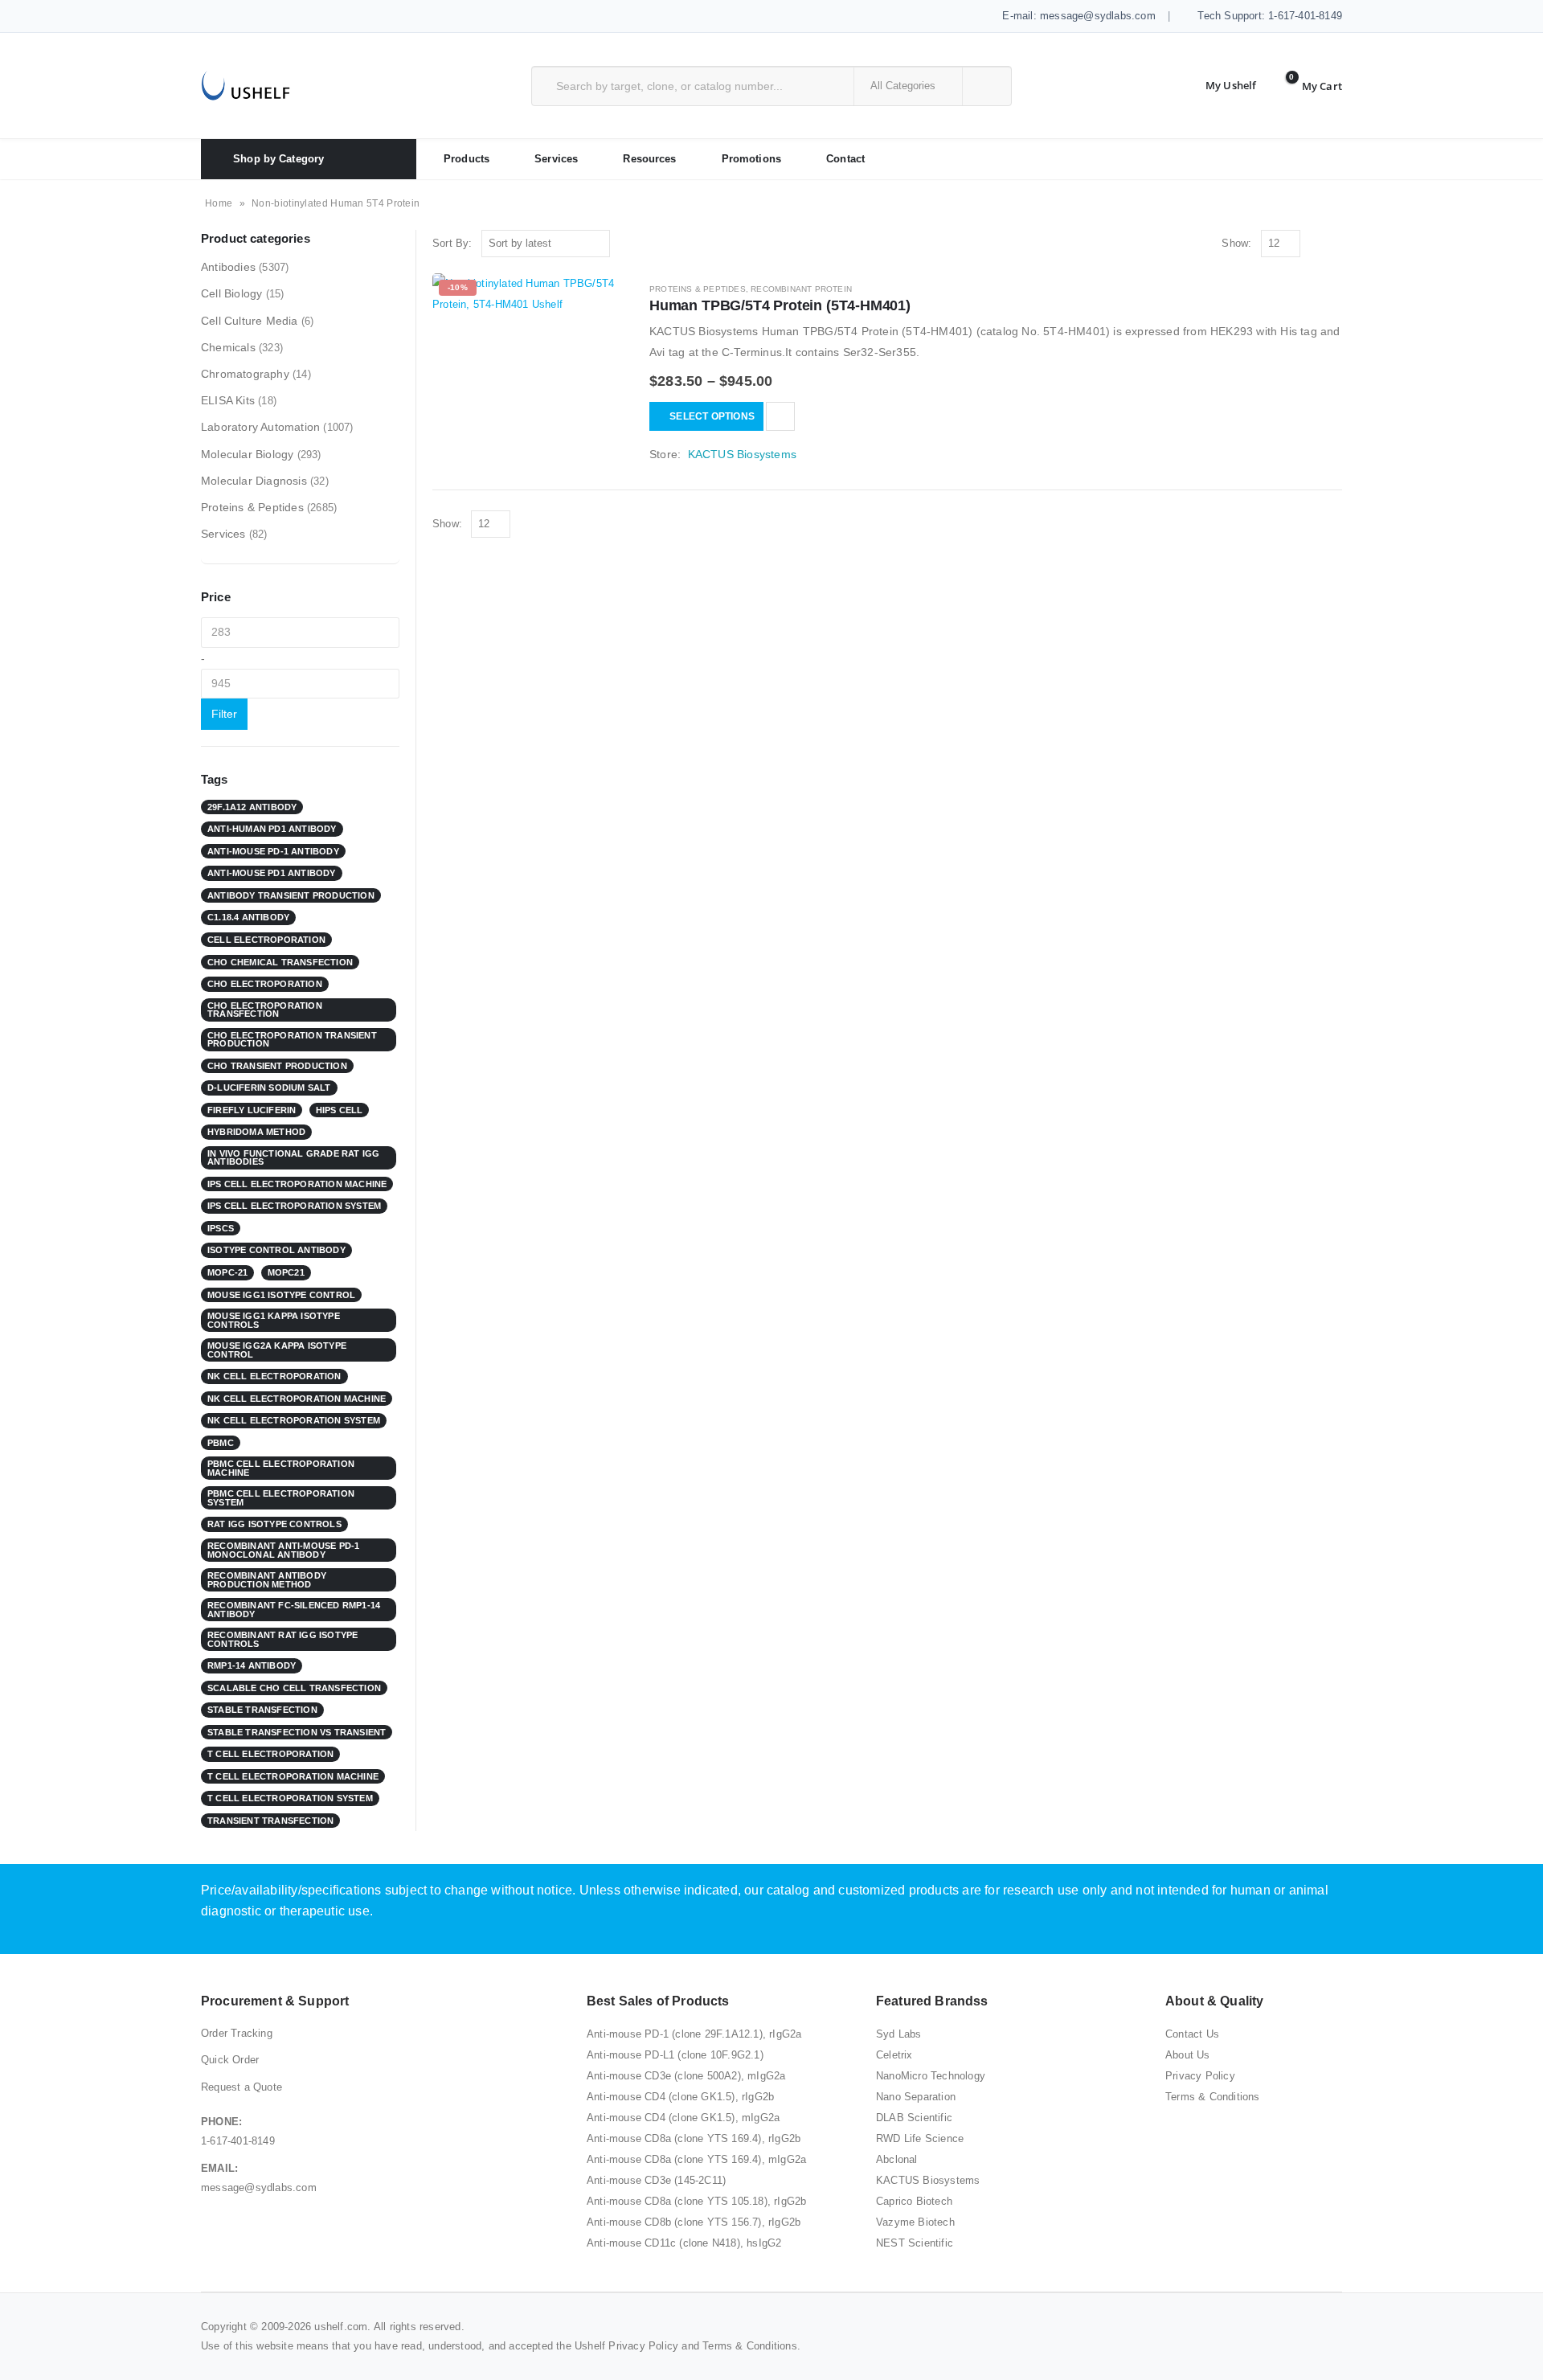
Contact (845, 159)
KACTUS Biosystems (742, 454)
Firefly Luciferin (252, 1110)
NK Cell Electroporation (274, 1376)
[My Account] (1218, 86)
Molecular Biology (247, 454)
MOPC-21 (227, 1272)
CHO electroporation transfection (265, 1010)
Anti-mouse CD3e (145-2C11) (656, 2180)
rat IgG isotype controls (274, 1524)
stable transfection (262, 1710)
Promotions (751, 159)
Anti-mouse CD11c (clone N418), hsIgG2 (684, 2243)
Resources (649, 159)
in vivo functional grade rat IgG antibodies (293, 1158)
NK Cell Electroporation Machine (297, 1399)
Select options (712, 416)
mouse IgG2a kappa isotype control (277, 1350)
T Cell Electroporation (270, 1754)
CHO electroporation (265, 984)
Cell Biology (231, 293)
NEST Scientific (915, 2243)
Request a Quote (241, 2087)
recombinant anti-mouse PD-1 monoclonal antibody (283, 1550)
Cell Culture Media (250, 321)
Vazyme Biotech (915, 2222)
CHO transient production (277, 1066)
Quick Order (230, 2060)
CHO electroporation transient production (292, 1040)
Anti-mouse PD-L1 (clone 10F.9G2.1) (675, 2055)
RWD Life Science (920, 2138)
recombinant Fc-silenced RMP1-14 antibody (294, 1610)
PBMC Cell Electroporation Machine (281, 1468)
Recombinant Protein (801, 289)
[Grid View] (1316, 244)
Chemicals (228, 347)
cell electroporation (266, 940)
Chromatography (245, 374)
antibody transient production (291, 895)
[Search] (986, 86)
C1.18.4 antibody (248, 917)
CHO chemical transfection (280, 962)
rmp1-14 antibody (252, 1665)
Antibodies (228, 267)
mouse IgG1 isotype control (281, 1295)
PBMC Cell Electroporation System (281, 1498)
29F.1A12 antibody (252, 807)
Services (556, 159)
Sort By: (452, 243)
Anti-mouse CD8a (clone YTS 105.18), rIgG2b (696, 2201)
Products (467, 159)
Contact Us (1192, 2034)
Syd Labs (899, 2034)
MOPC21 (286, 1272)
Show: (1236, 243)
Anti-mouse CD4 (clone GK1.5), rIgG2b (680, 2097)
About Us (1188, 2055)
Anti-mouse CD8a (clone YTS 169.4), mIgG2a (696, 2159)
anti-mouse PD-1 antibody (273, 851)
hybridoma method (256, 1132)
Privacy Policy (1200, 2076)
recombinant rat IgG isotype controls (282, 1639)
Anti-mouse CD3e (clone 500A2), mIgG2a (686, 2076)
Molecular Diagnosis (254, 481)
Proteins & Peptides (698, 289)
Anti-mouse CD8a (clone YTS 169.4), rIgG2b (694, 2138)
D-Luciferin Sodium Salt (269, 1088)
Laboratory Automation (260, 427)
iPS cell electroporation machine (297, 1184)
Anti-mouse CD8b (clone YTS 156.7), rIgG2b (694, 2222)
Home (219, 203)
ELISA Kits (228, 400)
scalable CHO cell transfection (294, 1688)
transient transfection (270, 1821)
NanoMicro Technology (931, 2076)
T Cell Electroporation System (290, 1798)
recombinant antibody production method (267, 1580)
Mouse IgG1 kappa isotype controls (274, 1320)
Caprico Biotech (914, 2201)
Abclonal (897, 2159)
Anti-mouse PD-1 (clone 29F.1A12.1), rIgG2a (694, 2034)
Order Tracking (237, 2033)
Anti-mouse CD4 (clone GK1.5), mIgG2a (683, 2118)
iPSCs (221, 1228)
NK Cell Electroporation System (294, 1420)
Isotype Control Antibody (276, 1250)
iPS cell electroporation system (294, 1206)
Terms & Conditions (1213, 2097)
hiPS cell (340, 1110)
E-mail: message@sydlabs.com (1077, 16)
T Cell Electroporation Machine (293, 1776)
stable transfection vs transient (297, 1732)
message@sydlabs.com (259, 2187)
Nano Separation (916, 2097)
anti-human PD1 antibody (272, 829)
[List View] (1334, 244)
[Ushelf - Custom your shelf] (246, 86)
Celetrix (894, 2055)
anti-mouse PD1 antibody (272, 873)
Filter (224, 714)
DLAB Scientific (914, 2118)
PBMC (221, 1443)
